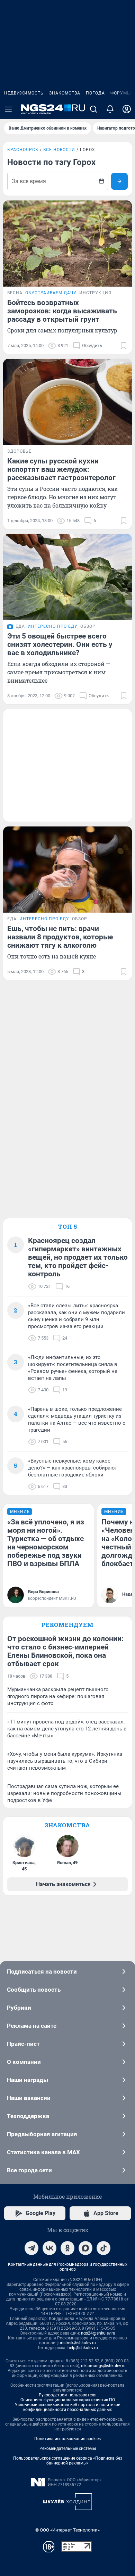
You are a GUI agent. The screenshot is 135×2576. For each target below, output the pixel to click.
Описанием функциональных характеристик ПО (68, 2400)
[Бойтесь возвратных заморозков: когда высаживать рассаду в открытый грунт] (67, 244)
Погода (95, 93)
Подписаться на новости (42, 1972)
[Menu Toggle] (8, 109)
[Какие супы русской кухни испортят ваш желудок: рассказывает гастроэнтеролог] (67, 402)
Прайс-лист (23, 2044)
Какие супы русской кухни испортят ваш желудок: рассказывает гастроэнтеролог (61, 469)
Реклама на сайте (32, 2026)
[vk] (49, 2248)
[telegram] (31, 2248)
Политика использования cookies (67, 2439)
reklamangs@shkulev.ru (103, 2366)
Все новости (59, 150)
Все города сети (29, 2170)
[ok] (67, 2248)
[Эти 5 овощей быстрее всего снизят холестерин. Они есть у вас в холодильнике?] (67, 577)
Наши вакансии (29, 2098)
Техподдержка (28, 2116)
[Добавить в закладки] (124, 346)
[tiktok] (103, 2248)
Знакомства (65, 93)
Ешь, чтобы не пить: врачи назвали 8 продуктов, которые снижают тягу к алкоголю (60, 937)
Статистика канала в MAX (43, 2152)
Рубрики (19, 2008)
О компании (24, 2062)
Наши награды (28, 2080)
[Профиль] (127, 109)
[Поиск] (93, 109)
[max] (85, 2248)
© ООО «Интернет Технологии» (67, 2530)
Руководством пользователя (68, 2395)
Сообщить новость (34, 1990)
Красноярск (23, 150)
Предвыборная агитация (42, 2134)
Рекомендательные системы (68, 2449)
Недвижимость (24, 93)
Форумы (121, 93)
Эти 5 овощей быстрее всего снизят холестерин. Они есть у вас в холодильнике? (60, 644)
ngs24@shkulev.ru (98, 2333)
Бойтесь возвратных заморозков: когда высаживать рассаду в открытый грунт (62, 311)
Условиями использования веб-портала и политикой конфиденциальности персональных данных (68, 2407)
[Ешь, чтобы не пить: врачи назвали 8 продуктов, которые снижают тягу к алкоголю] (67, 870)
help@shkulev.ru (83, 2348)
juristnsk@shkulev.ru (77, 2343)
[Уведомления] (110, 109)
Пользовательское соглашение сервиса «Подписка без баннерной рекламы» (68, 2461)
